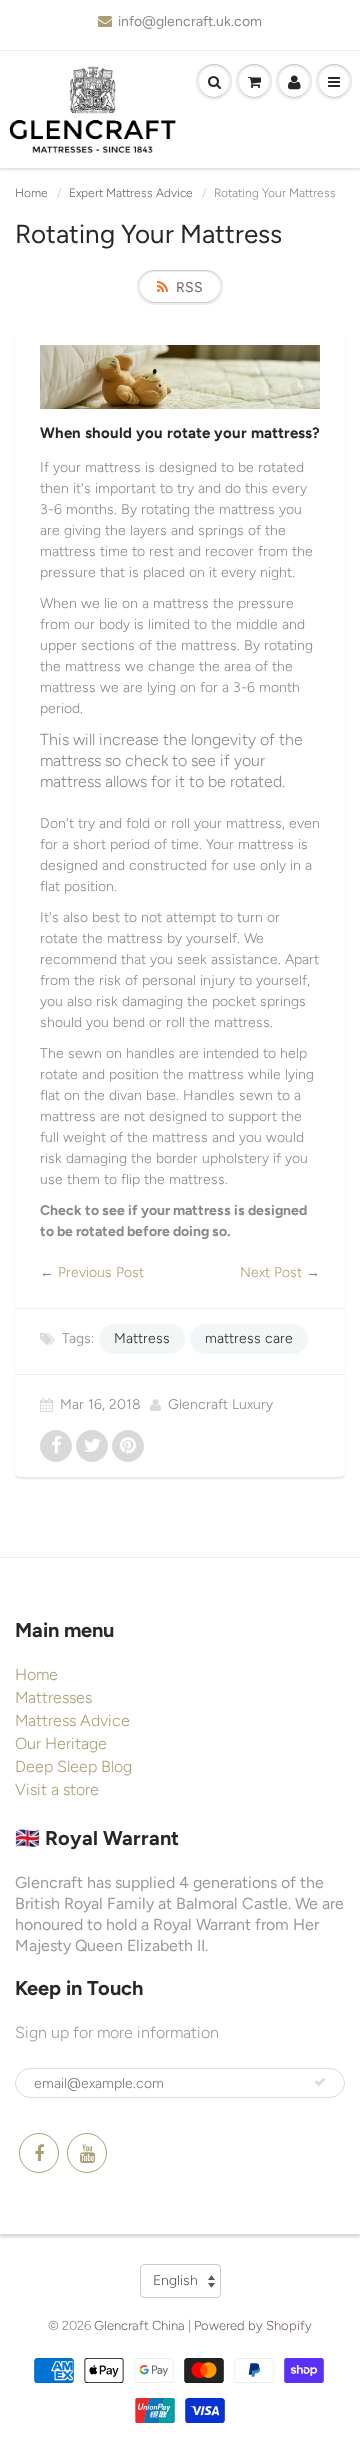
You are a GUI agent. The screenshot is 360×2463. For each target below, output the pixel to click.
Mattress (142, 1338)
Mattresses (53, 1697)
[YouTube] (87, 2153)
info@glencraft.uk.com (190, 21)
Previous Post (101, 1272)
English (175, 2280)
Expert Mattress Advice (131, 193)
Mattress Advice (72, 1720)
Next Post (271, 1272)
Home (31, 193)
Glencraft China (139, 2325)
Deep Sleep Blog (73, 1766)
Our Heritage (61, 1743)
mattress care (249, 1338)
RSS (189, 287)
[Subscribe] (320, 2082)
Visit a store (57, 1789)
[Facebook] (39, 2153)
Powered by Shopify (253, 2325)
